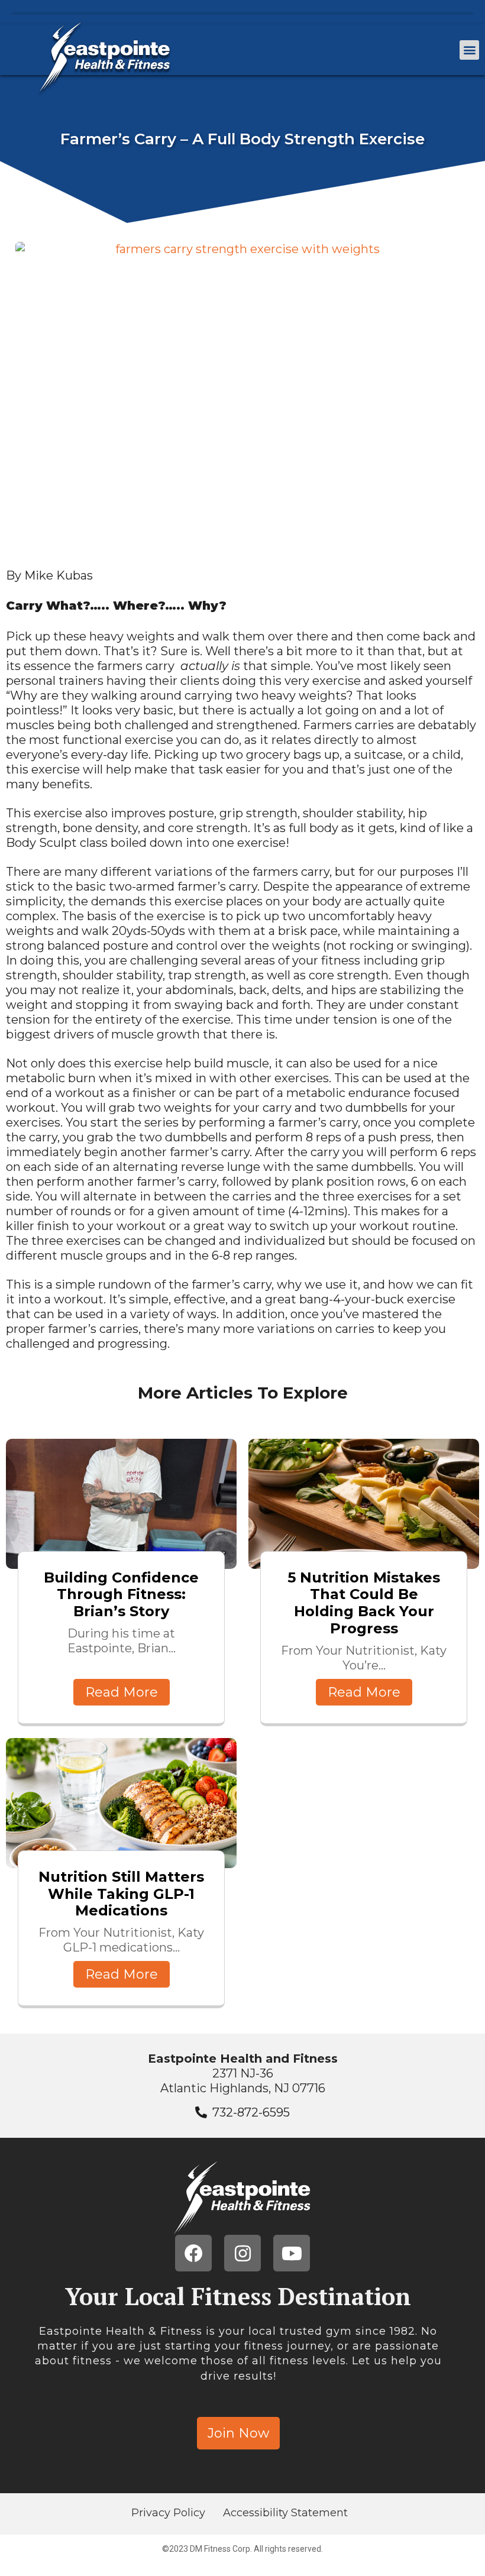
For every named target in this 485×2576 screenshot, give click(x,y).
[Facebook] (193, 2253)
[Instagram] (242, 2253)
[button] (469, 50)
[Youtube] (292, 2253)
